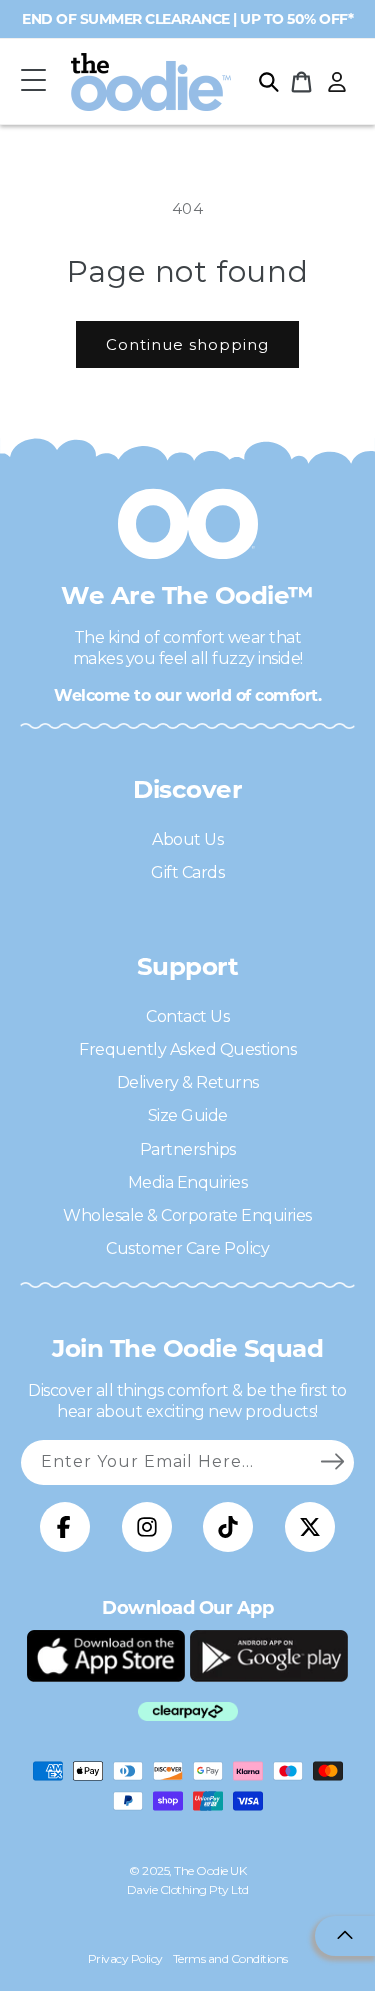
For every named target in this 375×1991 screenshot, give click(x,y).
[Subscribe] (332, 1462)
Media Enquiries (188, 1182)
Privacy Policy (125, 1958)
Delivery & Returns (188, 1082)
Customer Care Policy (187, 1248)
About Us (187, 839)
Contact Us (187, 1016)
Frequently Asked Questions (187, 1049)
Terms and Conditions (230, 1958)
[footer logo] (106, 1656)
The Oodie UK (210, 1870)
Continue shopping (187, 344)
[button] (33, 81)
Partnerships (188, 1149)
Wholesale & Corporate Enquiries (187, 1215)
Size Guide (188, 1115)
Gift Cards (187, 872)
